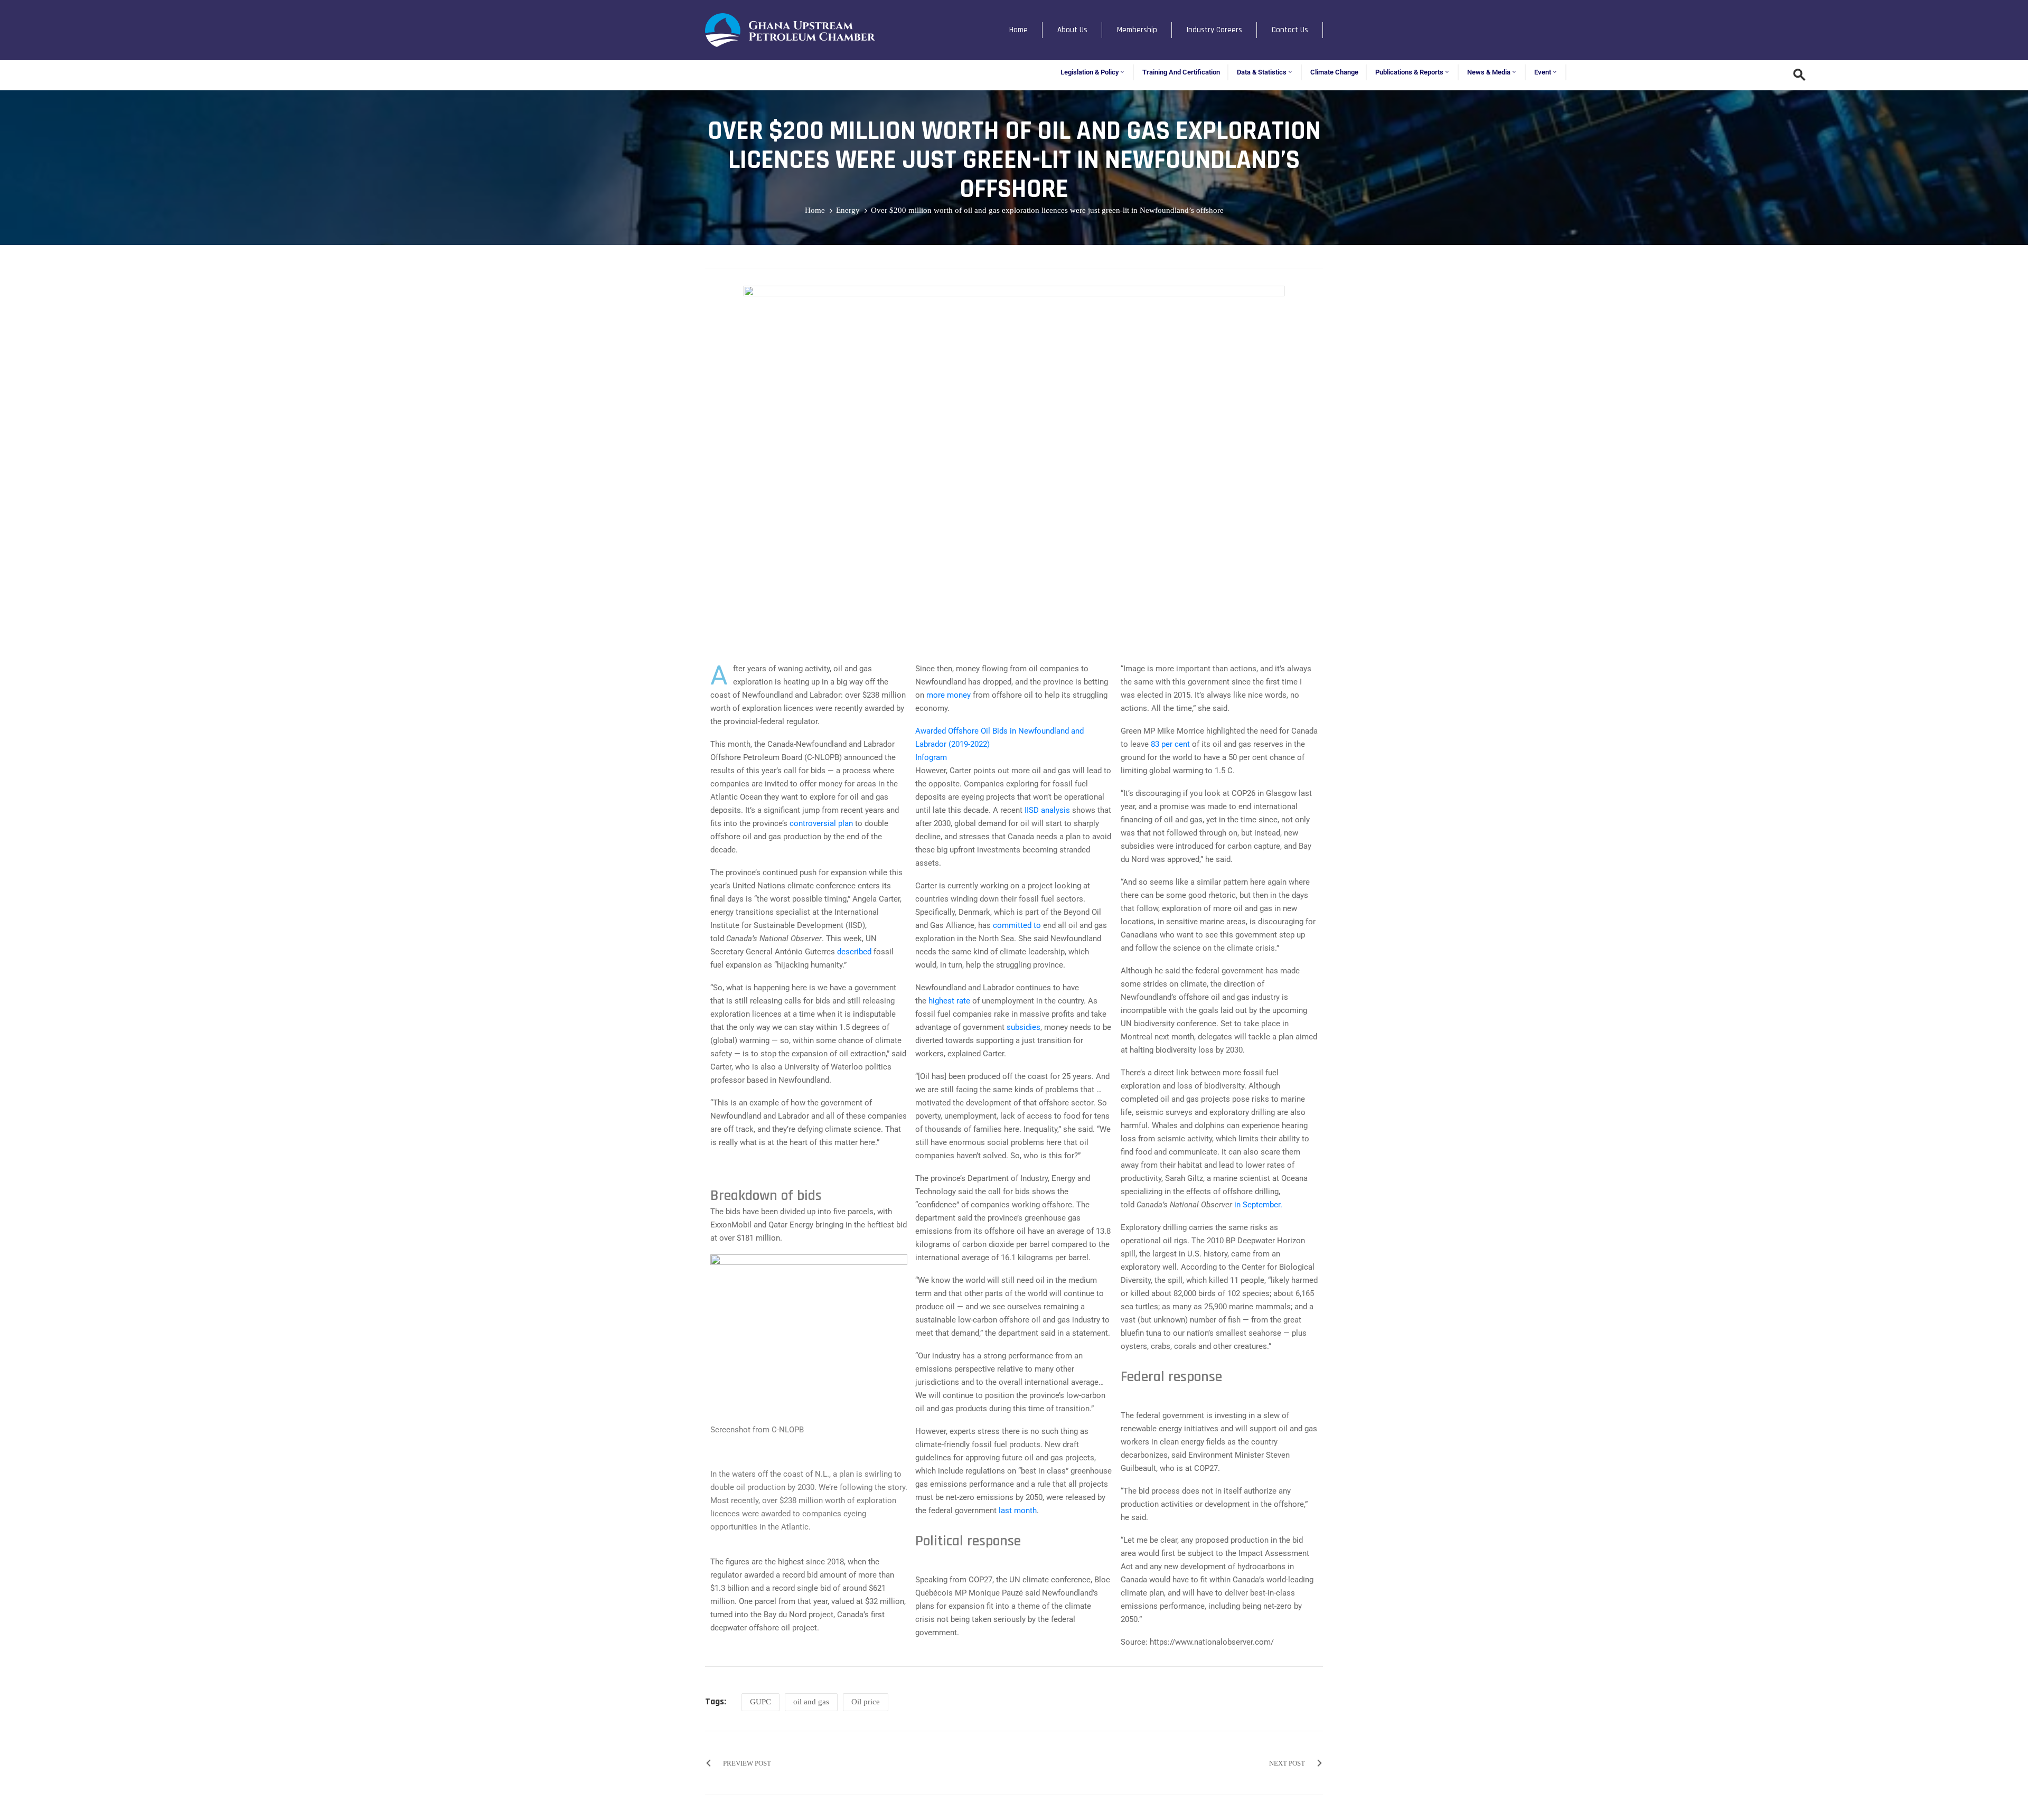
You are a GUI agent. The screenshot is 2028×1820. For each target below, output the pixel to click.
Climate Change (1334, 72)
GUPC (760, 1702)
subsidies (1024, 1027)
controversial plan (821, 823)
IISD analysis (1047, 810)
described (854, 952)
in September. (1258, 1205)
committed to (1017, 925)
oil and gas (811, 1702)
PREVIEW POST (747, 1763)
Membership (1137, 30)
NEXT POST (1287, 1763)
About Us (1072, 30)
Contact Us (1290, 30)
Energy (848, 210)
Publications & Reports (1409, 72)
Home (1018, 30)
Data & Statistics (1262, 72)
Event (1543, 72)
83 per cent (1170, 744)
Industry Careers (1214, 30)
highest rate (949, 1001)
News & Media (1489, 72)
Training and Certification (1181, 72)
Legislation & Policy (1090, 72)
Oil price (866, 1702)
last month (1018, 1511)
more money (949, 695)
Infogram (931, 757)
